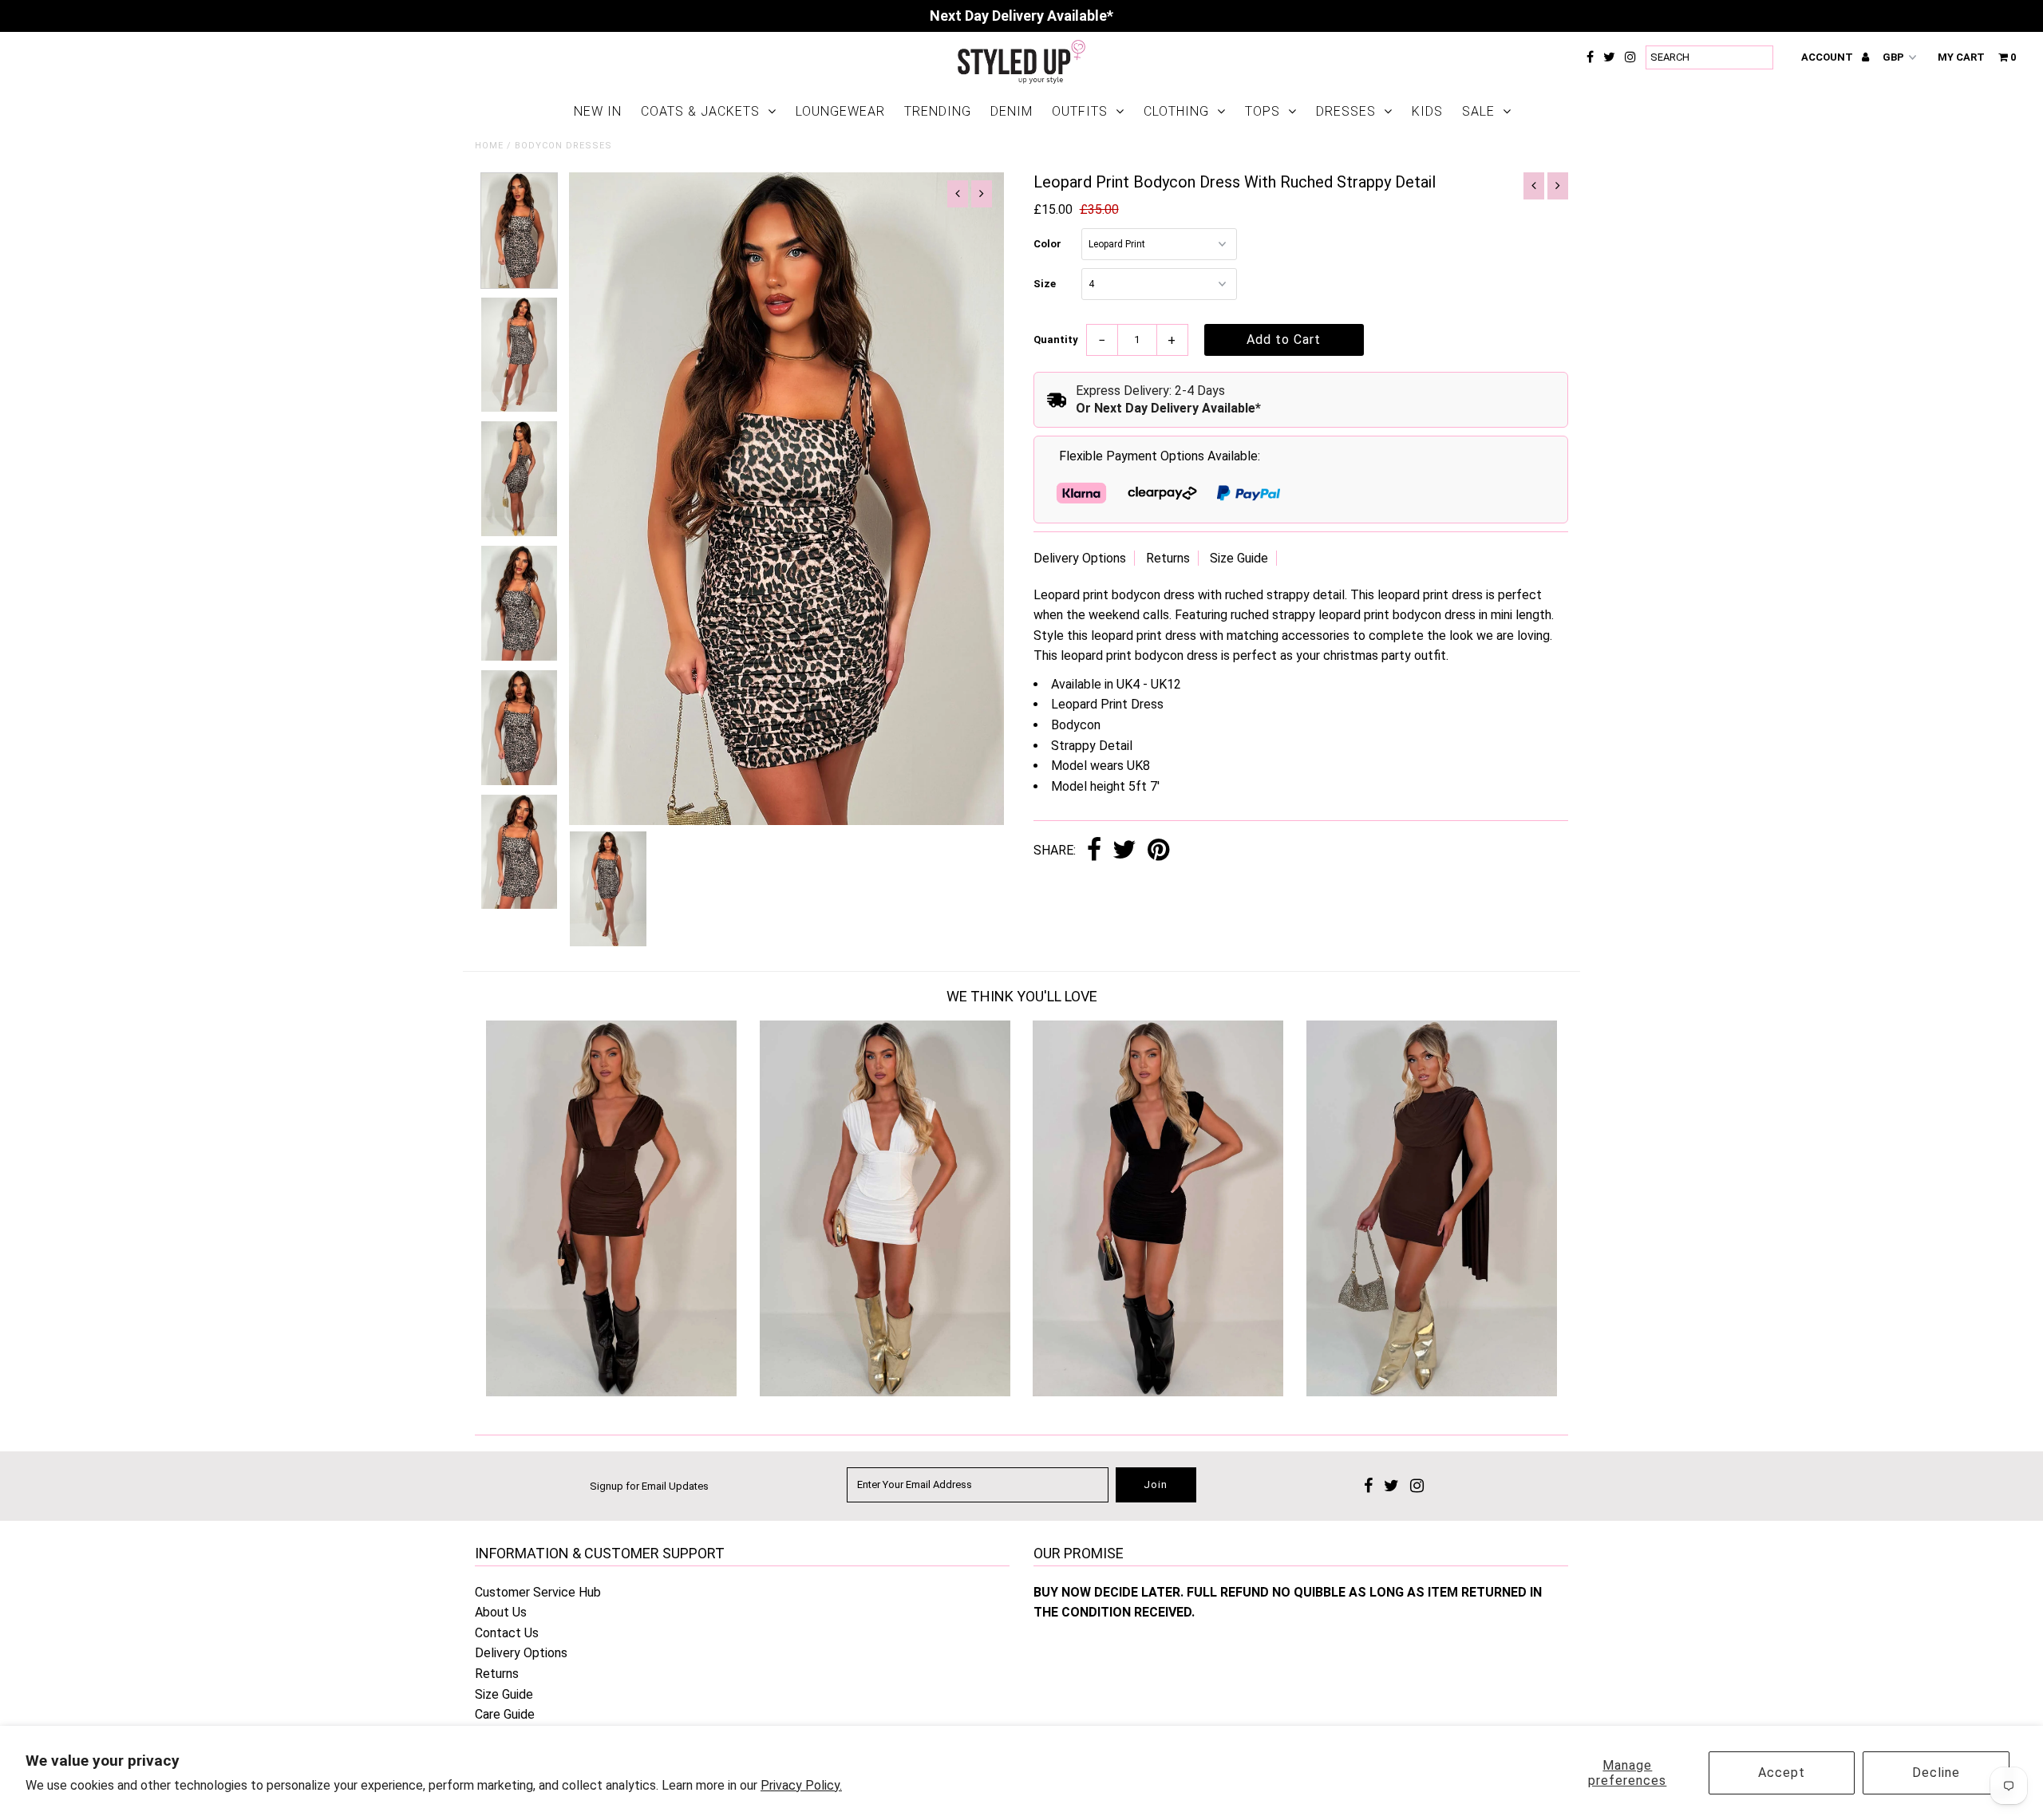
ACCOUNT (1828, 57)
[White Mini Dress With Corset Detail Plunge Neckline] (885, 1392)
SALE (1478, 111)
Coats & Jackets (700, 111)
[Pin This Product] (1158, 851)
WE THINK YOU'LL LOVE (1022, 996)
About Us (501, 1612)
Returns (1168, 558)
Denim (1012, 111)
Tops (1263, 111)
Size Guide (1239, 558)
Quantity (1056, 340)
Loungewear (840, 111)
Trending (938, 111)
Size (1045, 284)
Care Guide (505, 1714)
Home (489, 146)
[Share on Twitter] (1124, 851)
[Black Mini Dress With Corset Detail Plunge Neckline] (1158, 1392)
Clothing (1176, 111)
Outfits (1080, 111)
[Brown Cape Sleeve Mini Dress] (1432, 1392)
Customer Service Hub (538, 1592)
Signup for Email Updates (649, 1486)
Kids (1427, 111)
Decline (1936, 1773)
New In (598, 111)
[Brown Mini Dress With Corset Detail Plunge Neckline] (611, 1392)
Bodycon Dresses (563, 146)
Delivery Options (1080, 558)
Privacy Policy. (801, 1785)
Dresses (1346, 111)
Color (1047, 244)
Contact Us (507, 1633)
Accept (1782, 1773)
